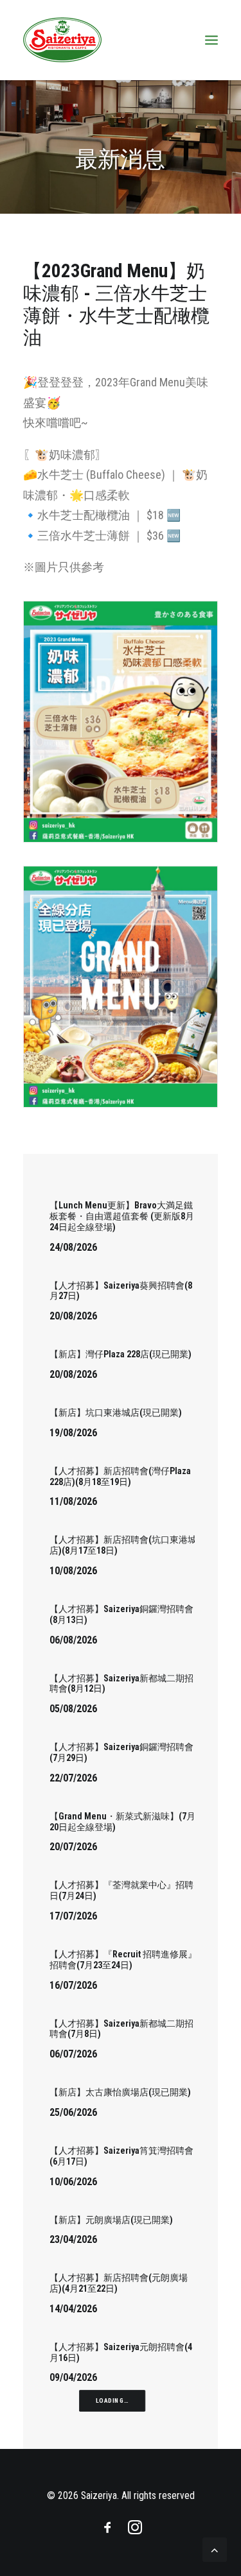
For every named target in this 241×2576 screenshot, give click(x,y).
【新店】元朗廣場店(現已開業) (111, 2220)
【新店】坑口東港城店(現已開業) (116, 1413)
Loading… (112, 2401)
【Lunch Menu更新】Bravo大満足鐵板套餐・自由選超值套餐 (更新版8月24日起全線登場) (122, 1216)
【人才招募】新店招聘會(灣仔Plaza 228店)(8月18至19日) (120, 1476)
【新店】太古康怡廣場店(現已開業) (120, 2092)
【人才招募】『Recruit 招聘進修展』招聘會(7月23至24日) (123, 1960)
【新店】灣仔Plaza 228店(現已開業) (121, 1354)
